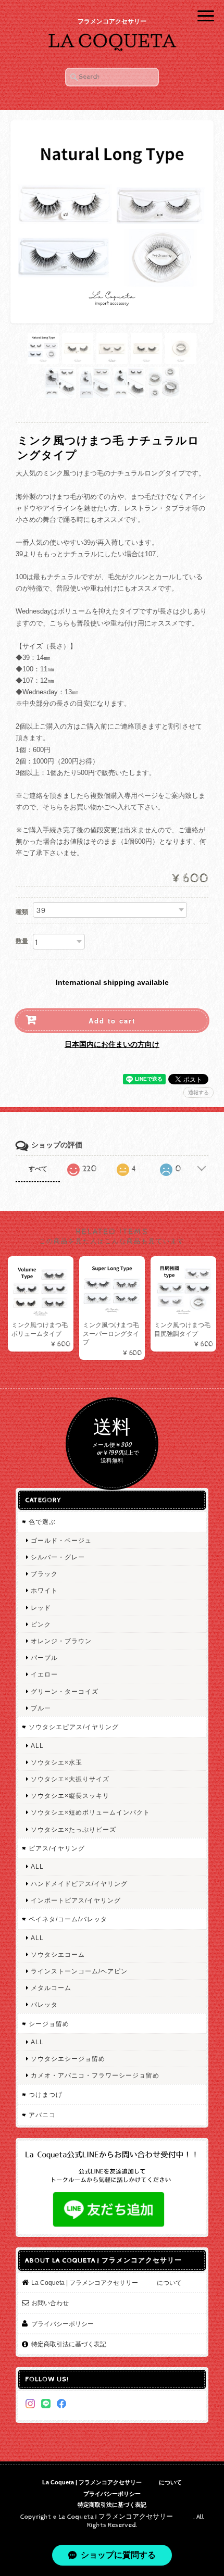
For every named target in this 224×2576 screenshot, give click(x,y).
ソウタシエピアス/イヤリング (74, 1727)
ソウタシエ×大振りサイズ (70, 1779)
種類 (22, 912)
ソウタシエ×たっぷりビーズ (73, 1829)
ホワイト (44, 1590)
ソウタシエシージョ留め (68, 2059)
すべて (38, 1169)
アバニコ (42, 2115)
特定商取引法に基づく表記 (69, 2344)
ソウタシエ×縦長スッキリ (70, 1796)
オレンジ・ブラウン (61, 1641)
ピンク (41, 1624)
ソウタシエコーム (58, 1954)
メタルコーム (51, 1988)
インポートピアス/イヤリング (76, 1900)
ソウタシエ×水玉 (57, 1762)
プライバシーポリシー (63, 2324)
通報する (198, 1092)
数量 (22, 941)
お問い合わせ (50, 2303)
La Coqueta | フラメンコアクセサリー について (107, 2283)
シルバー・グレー (58, 1557)
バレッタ (44, 2004)
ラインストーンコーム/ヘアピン (79, 1971)
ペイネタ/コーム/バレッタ (68, 1919)
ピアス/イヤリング (57, 1848)
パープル (44, 1658)
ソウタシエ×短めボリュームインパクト (90, 1812)
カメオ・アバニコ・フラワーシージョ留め (95, 2075)
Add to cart (112, 1021)
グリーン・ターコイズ (65, 1691)
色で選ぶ (42, 1522)
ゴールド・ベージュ (61, 1540)
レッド (41, 1608)
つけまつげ (46, 2094)
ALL (37, 1746)
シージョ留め (49, 2024)
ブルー (41, 1708)
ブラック (44, 1574)
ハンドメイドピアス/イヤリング (79, 1884)
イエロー (44, 1674)
